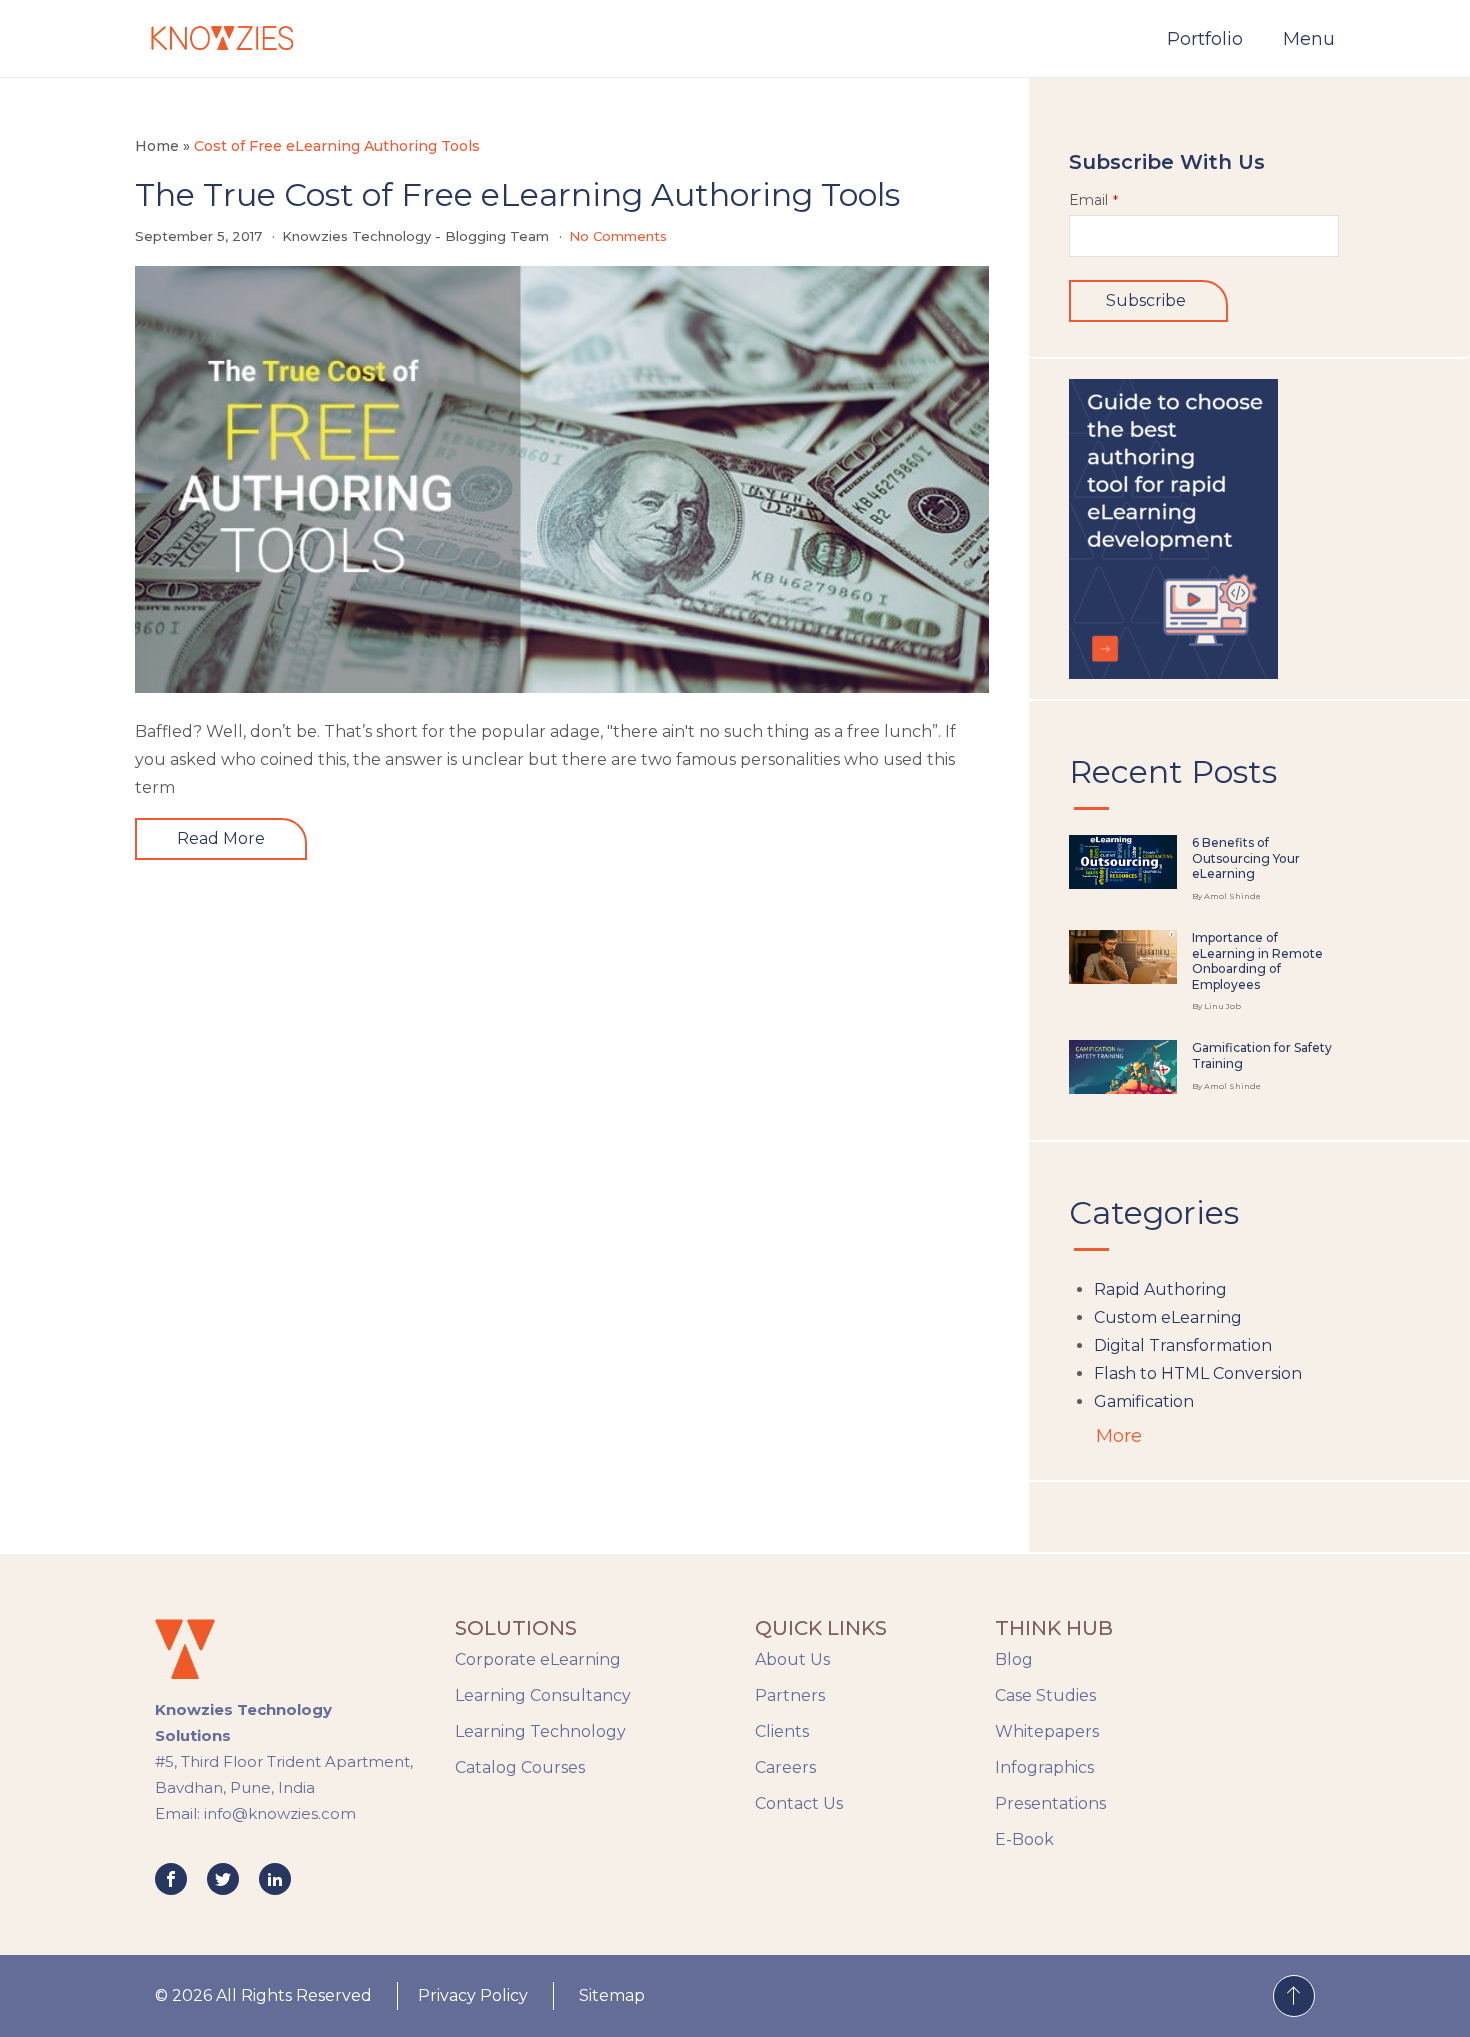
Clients (782, 1731)
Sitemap (612, 1995)
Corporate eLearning (538, 1659)
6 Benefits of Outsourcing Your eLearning (1246, 858)
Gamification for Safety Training (1262, 1055)
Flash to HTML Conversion (1198, 1373)
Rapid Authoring (1160, 1289)
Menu (1309, 39)
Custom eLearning (1168, 1317)
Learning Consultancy (543, 1695)
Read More (221, 838)
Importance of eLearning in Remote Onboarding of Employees (1257, 961)
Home (157, 146)
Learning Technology (540, 1731)
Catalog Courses (520, 1767)
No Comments (618, 236)
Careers (785, 1767)
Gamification (1144, 1401)
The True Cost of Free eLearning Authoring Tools (517, 194)
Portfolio (1205, 39)
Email (1093, 200)
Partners (790, 1695)
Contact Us (799, 1803)
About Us (792, 1659)
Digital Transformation (1183, 1345)
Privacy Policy (473, 1995)
